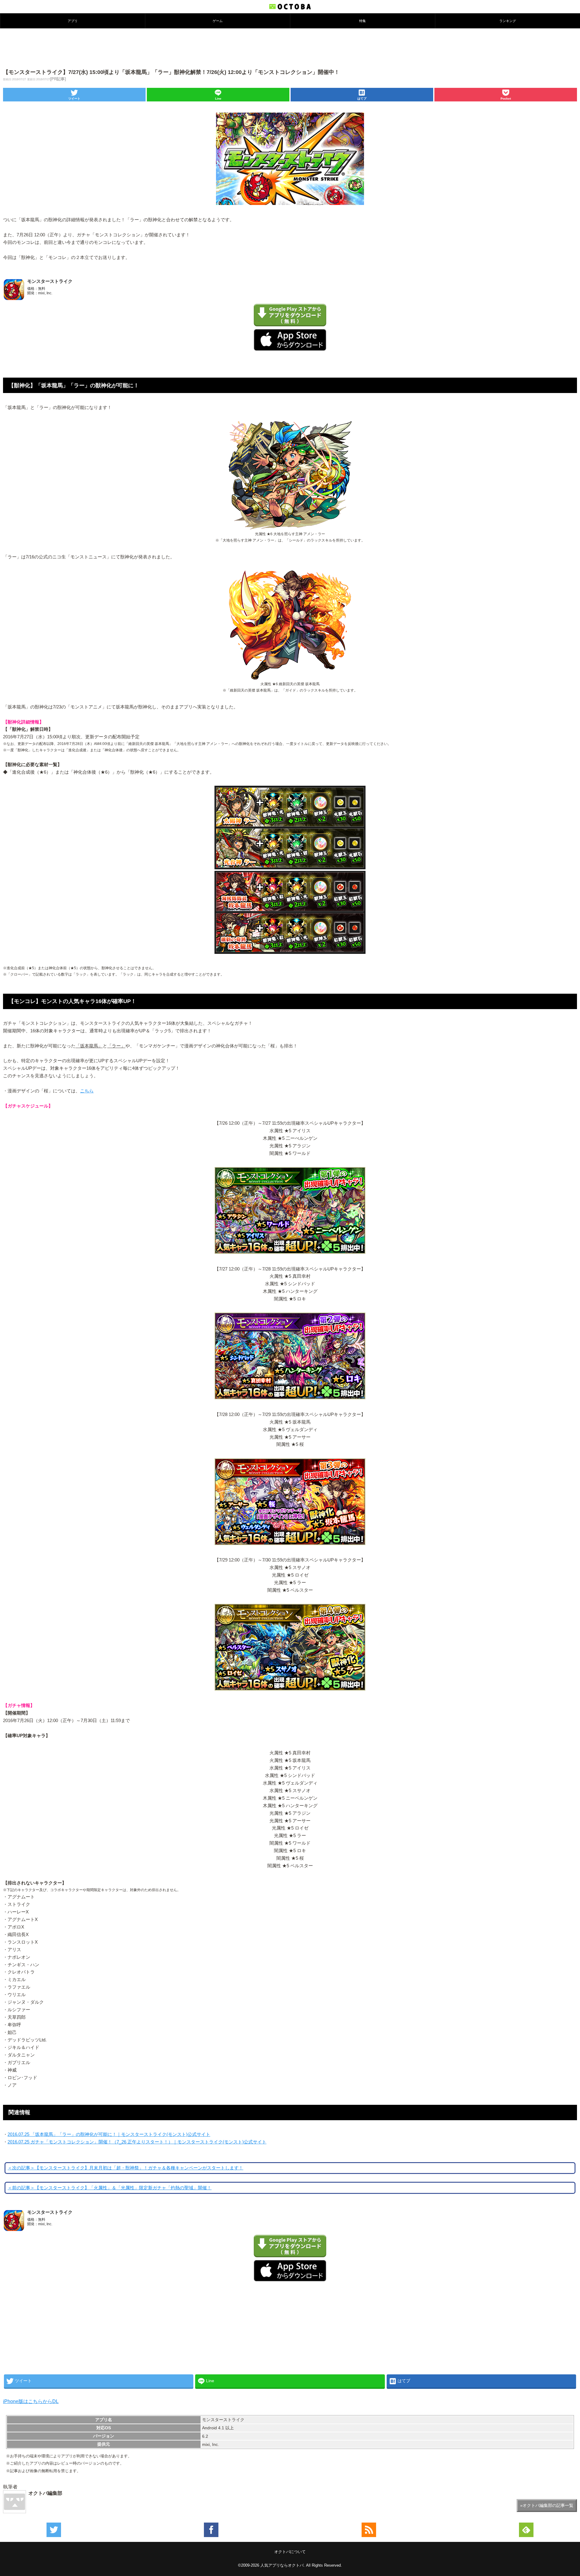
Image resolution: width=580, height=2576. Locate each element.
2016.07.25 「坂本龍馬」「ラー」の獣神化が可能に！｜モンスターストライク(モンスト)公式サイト (109, 2134)
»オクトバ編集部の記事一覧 (547, 2505)
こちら (87, 1091)
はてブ (362, 99)
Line (218, 99)
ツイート (74, 99)
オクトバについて (290, 2552)
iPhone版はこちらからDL (31, 2401)
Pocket (506, 99)
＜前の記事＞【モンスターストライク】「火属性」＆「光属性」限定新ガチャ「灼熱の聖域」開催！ (110, 2188)
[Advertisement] (290, 48)
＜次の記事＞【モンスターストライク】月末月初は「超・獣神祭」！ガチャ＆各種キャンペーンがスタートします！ (125, 2168)
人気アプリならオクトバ (282, 2565)
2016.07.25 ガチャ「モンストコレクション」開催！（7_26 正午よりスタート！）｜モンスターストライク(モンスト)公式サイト (137, 2142)
